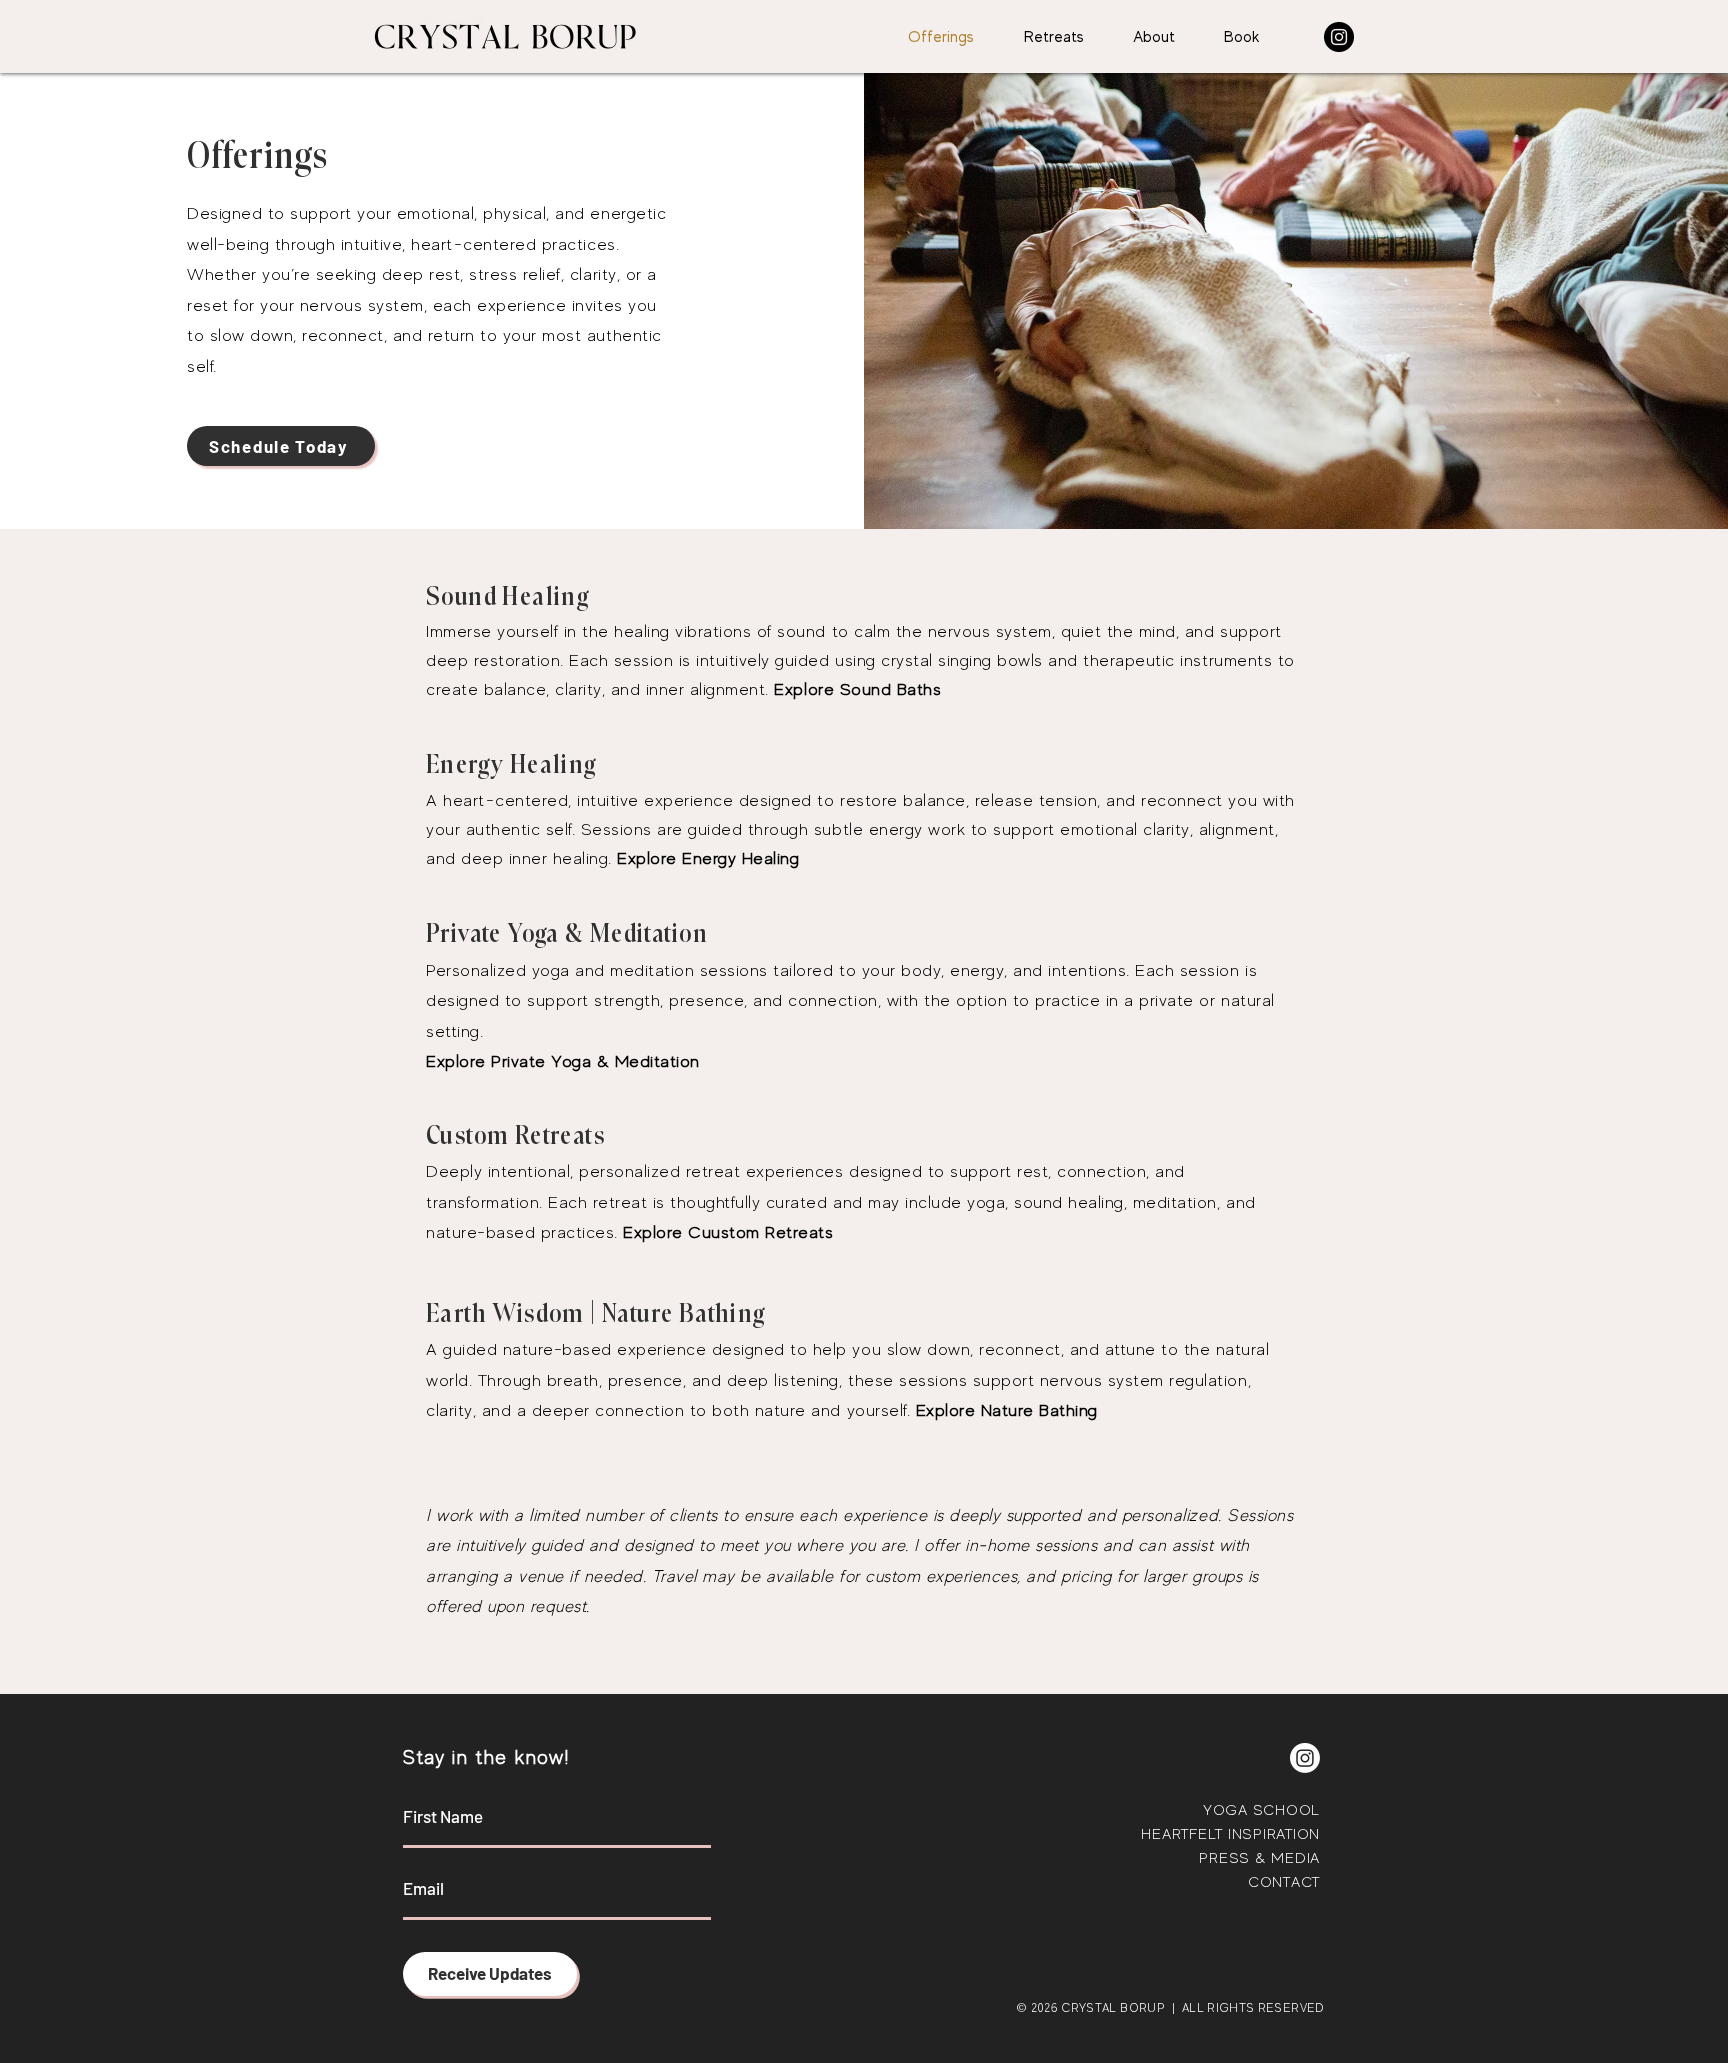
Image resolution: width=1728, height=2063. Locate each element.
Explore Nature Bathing (1007, 1410)
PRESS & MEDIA (1259, 1857)
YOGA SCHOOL (1261, 1809)
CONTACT (1284, 1881)
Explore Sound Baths (857, 689)
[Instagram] (1339, 37)
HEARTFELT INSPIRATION (1230, 1833)
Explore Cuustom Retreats (728, 1232)
